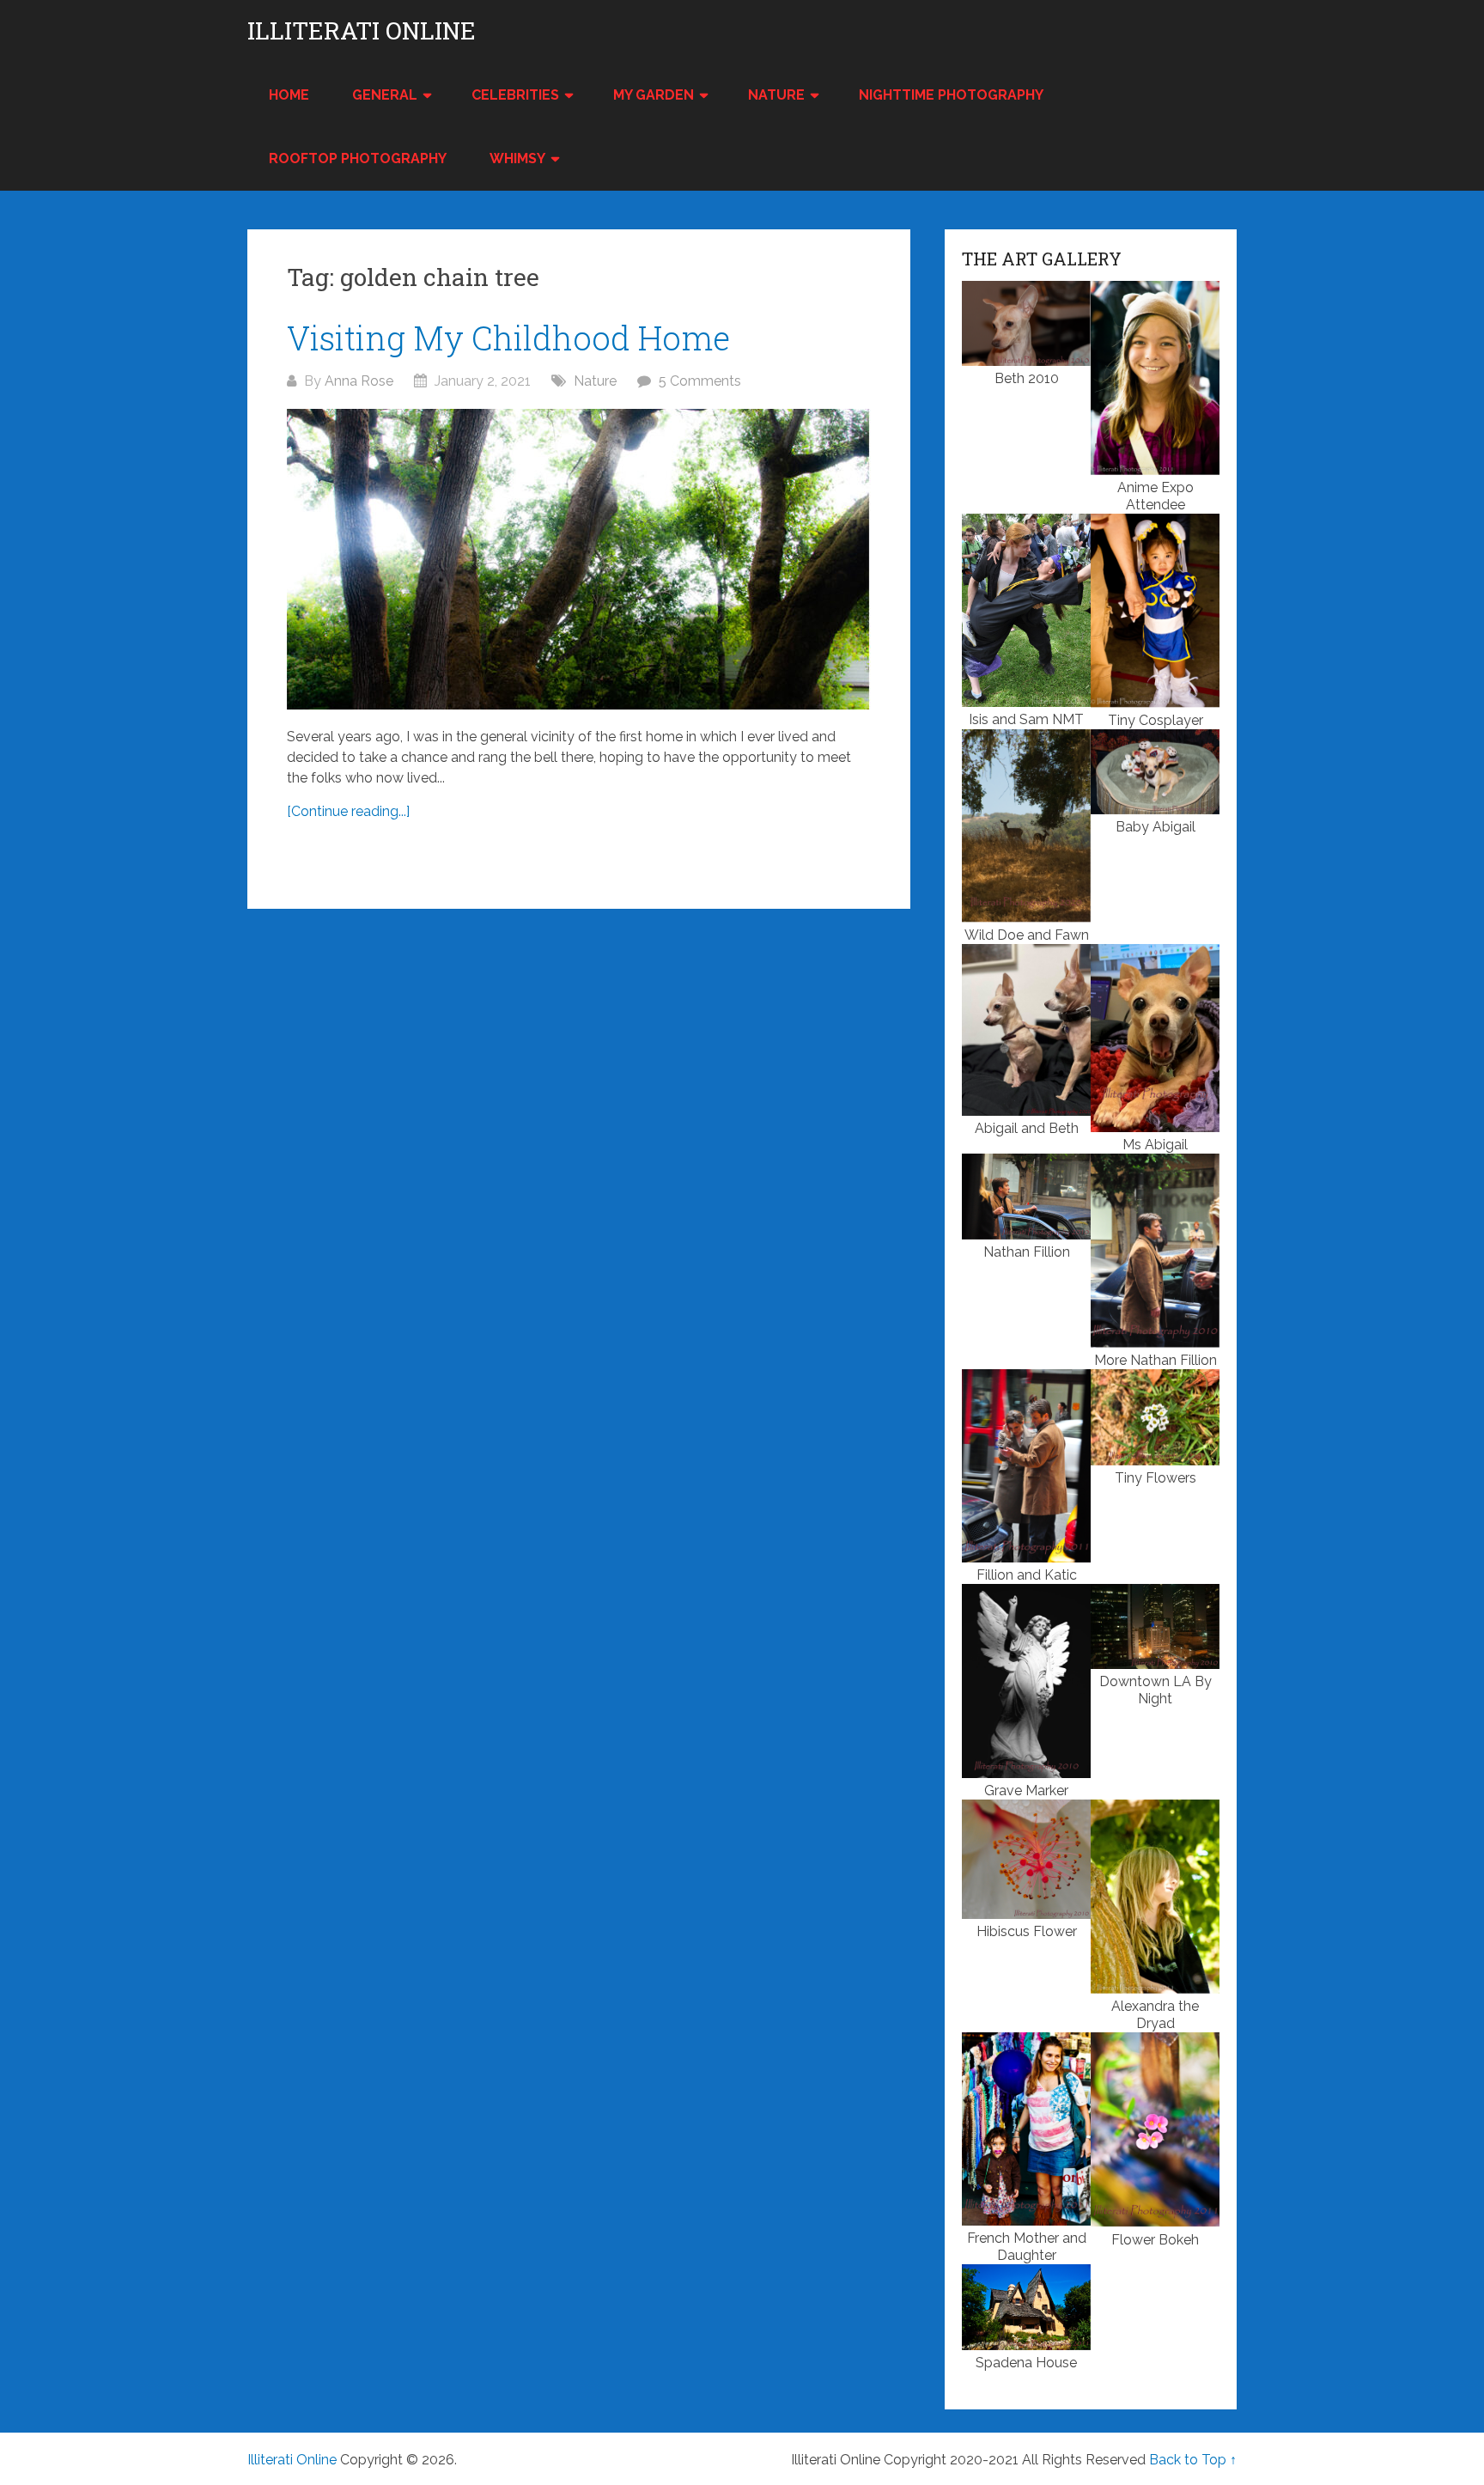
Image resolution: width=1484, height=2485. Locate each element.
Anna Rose (359, 381)
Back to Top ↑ (1193, 2460)
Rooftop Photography (358, 158)
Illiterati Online (362, 31)
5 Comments (700, 381)
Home (289, 95)
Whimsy (517, 158)
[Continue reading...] (348, 811)
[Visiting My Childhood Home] (579, 559)
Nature (776, 95)
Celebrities (515, 95)
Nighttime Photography (951, 95)
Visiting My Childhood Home (508, 338)
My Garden (654, 95)
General (385, 95)
